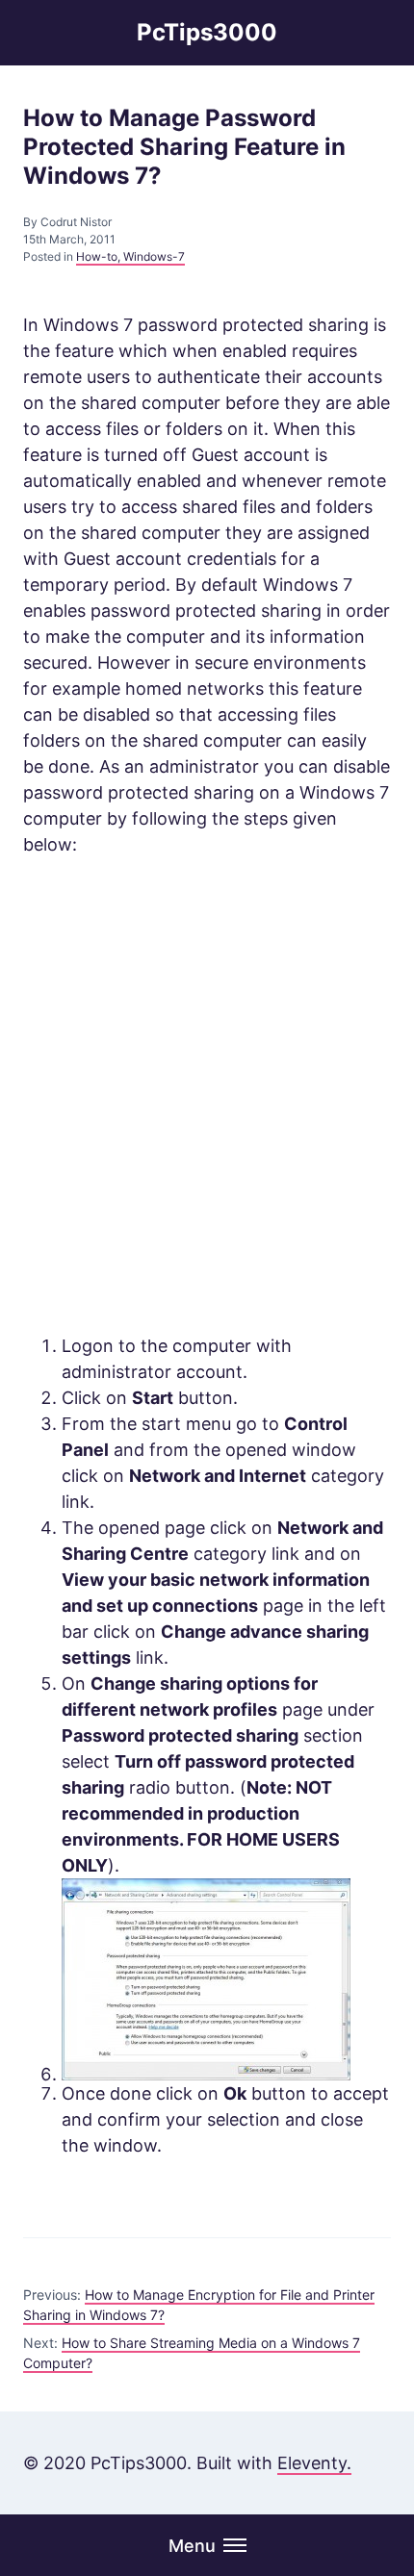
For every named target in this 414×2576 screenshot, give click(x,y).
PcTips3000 (207, 32)
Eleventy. (314, 2463)
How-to (97, 256)
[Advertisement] (207, 1095)
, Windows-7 (151, 256)
